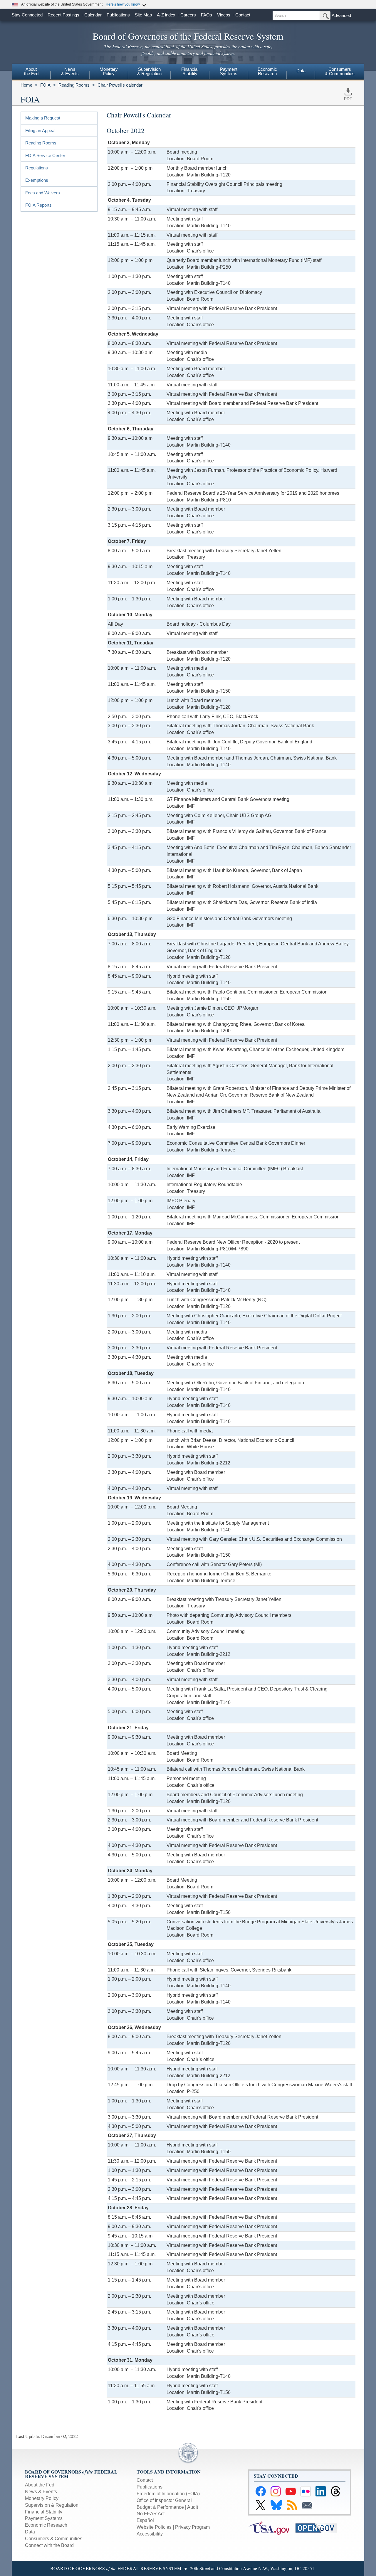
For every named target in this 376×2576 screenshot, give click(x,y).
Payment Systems (44, 2518)
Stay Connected (27, 15)
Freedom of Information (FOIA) (168, 2494)
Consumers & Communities (340, 71)
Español (145, 2520)
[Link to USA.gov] (272, 2528)
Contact (243, 15)
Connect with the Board (49, 2545)
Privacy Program (192, 2527)
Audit (193, 2507)
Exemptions (37, 180)
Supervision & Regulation (52, 2505)
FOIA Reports (38, 205)
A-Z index (166, 15)
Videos (224, 15)
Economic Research (46, 2525)
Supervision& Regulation (149, 71)
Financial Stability (44, 2512)
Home (26, 85)
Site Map (143, 15)
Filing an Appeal (40, 131)
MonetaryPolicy (109, 71)
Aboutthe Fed (31, 71)
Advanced (341, 15)
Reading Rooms (74, 85)
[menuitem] (31, 72)
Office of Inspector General (164, 2500)
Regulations (37, 168)
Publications (118, 15)
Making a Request (43, 118)
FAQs (207, 15)
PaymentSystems (229, 71)
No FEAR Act (151, 2514)
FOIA (45, 85)
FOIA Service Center (45, 155)
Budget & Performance (160, 2507)
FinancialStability (190, 71)
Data (301, 71)
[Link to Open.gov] (319, 2528)
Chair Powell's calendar (120, 85)
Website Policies (154, 2527)
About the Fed (40, 2485)
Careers (188, 15)
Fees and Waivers (43, 193)
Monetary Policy (42, 2498)
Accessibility (150, 2534)
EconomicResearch (267, 71)
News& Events (70, 71)
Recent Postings (63, 15)
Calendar (93, 15)
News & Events (41, 2492)
